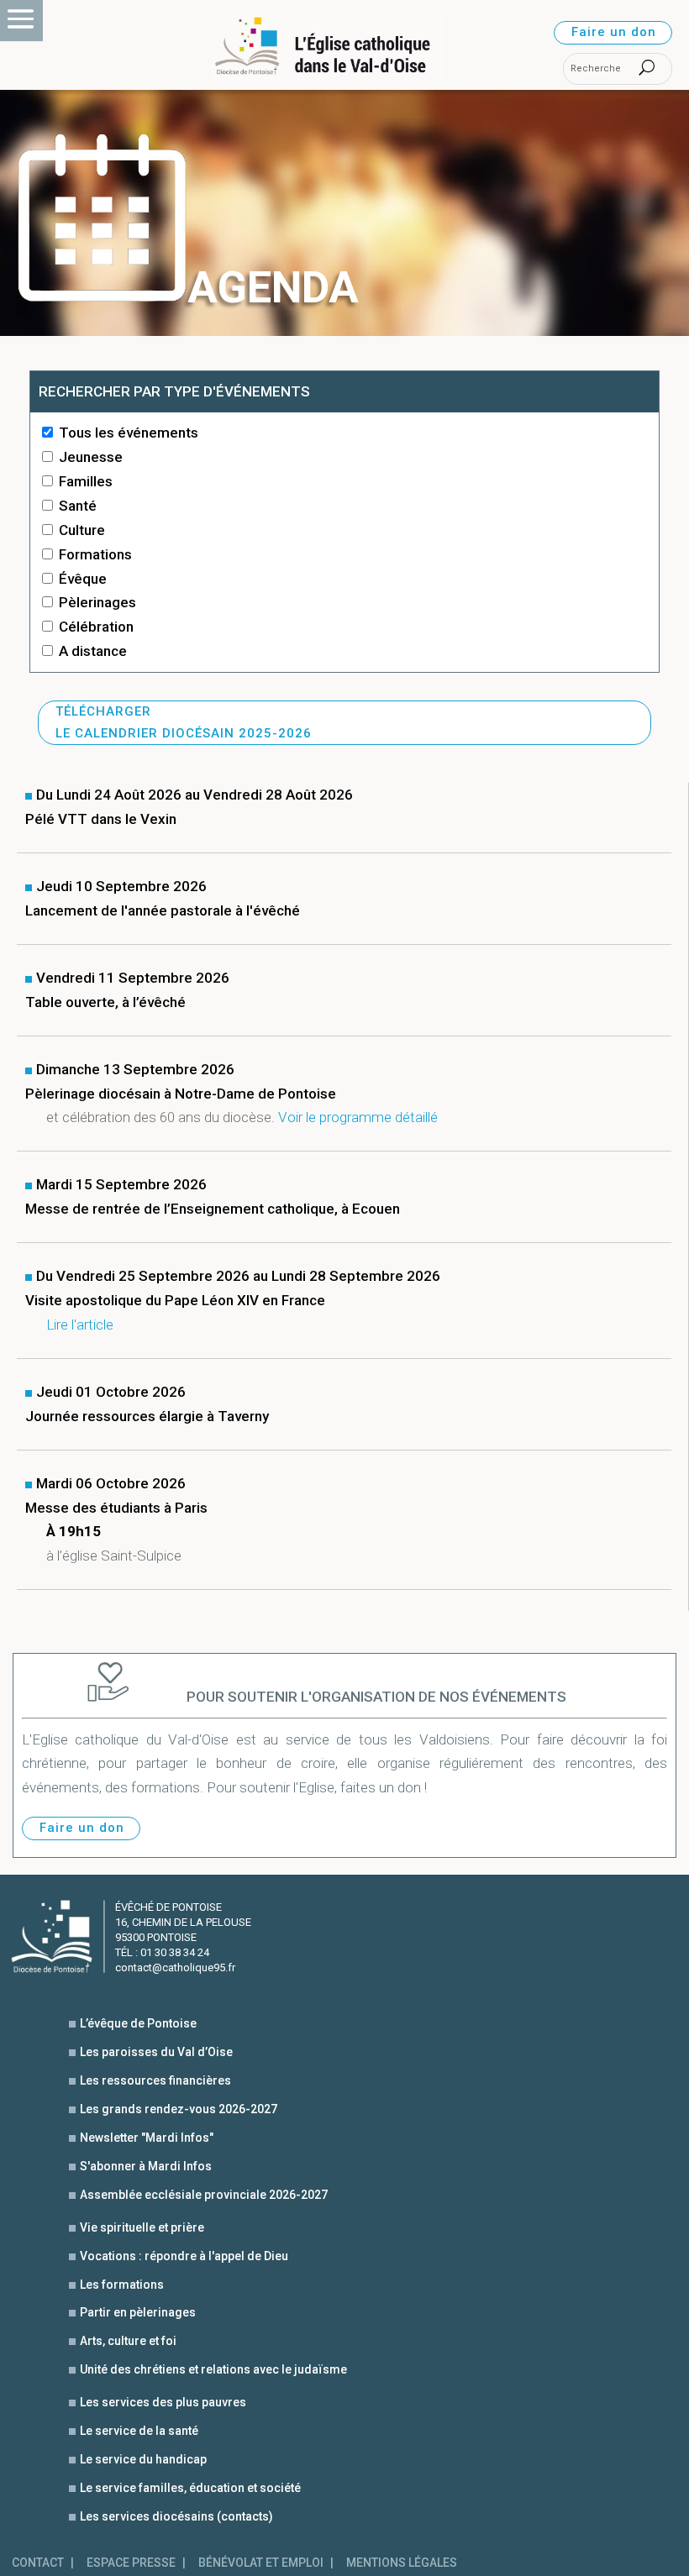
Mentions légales (402, 2563)
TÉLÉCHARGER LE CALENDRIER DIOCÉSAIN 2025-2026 (184, 722)
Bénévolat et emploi (261, 2563)
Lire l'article (80, 1325)
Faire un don (614, 32)
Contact (38, 2563)
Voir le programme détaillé (358, 1117)
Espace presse (131, 2563)
